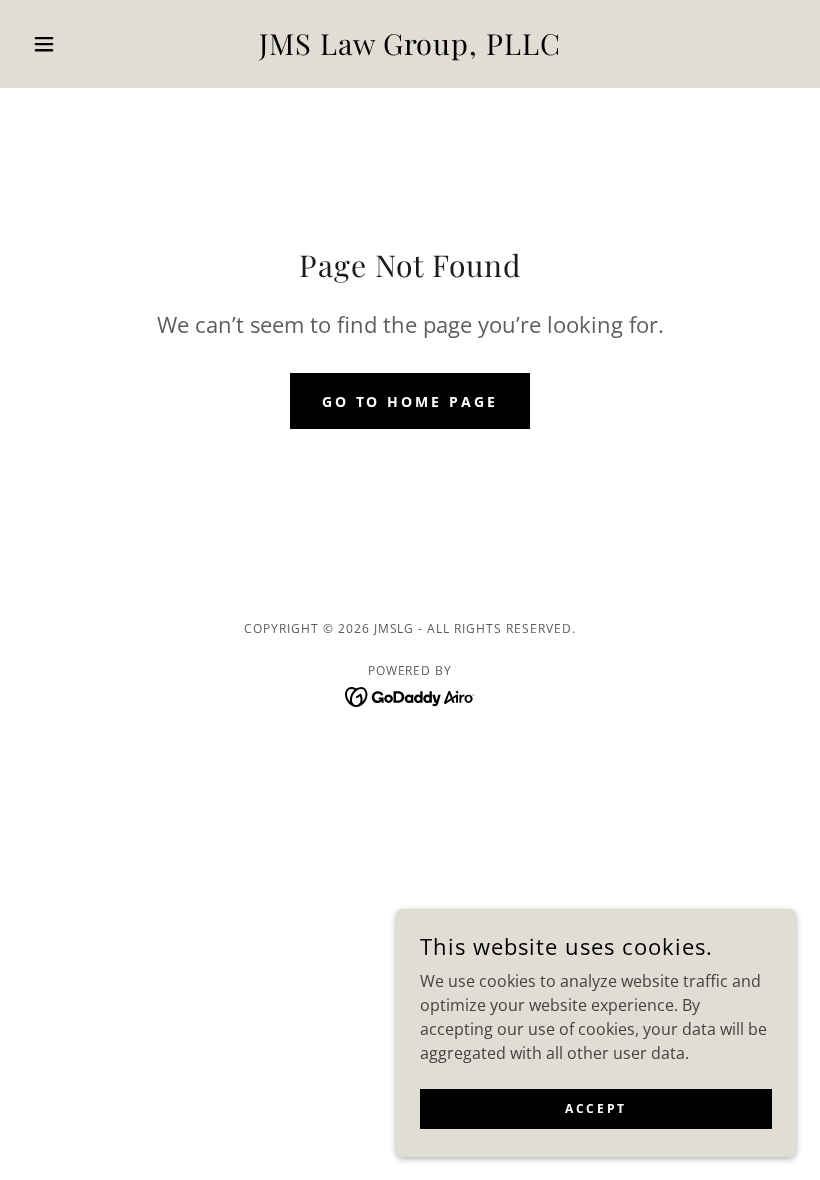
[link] (410, 49)
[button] (82, 44)
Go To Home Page (410, 401)
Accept (595, 1108)
